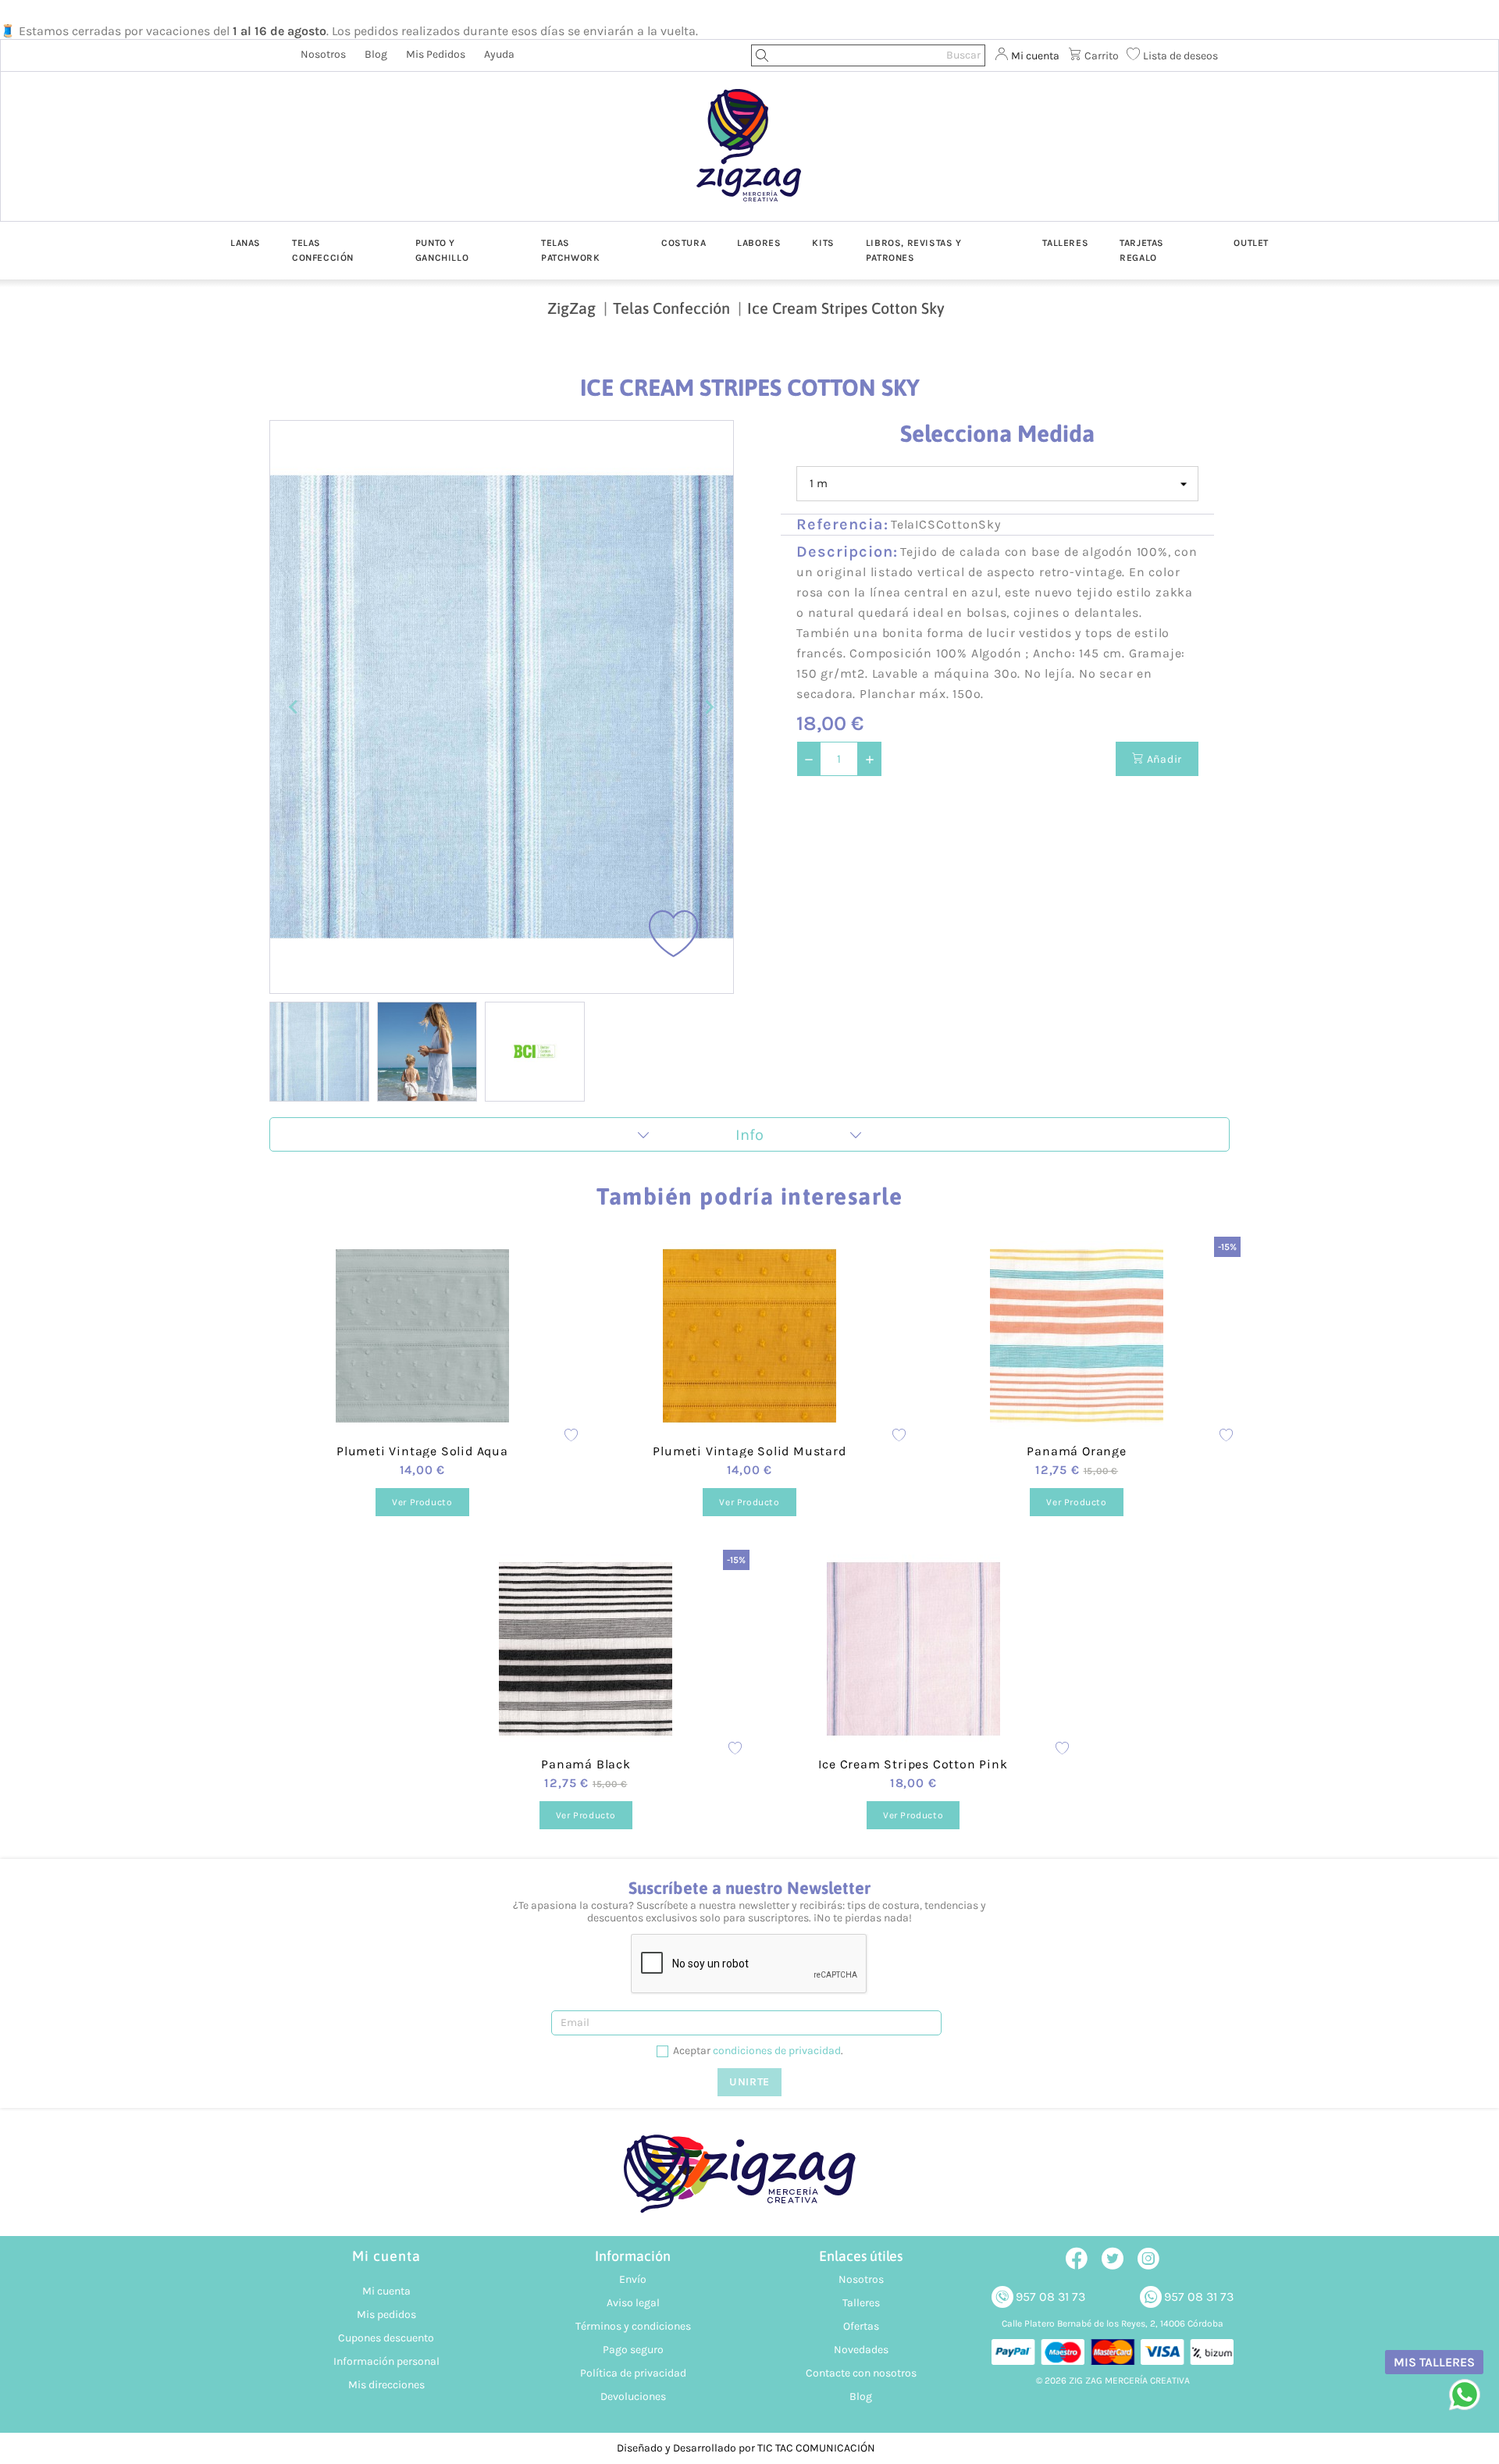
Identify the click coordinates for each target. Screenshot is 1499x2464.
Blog (376, 54)
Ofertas (861, 2326)
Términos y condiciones (633, 2326)
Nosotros (323, 54)
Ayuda (499, 54)
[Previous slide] (294, 707)
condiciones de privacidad (777, 2051)
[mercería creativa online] (749, 2182)
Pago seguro (633, 2350)
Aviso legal (633, 2303)
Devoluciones (633, 2396)
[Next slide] (709, 707)
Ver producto (422, 1502)
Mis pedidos (436, 54)
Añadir (1163, 759)
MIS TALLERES (1434, 2362)
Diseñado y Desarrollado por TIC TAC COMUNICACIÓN (746, 2448)
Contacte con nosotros (861, 2373)
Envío (633, 2279)
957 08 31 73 (1050, 2297)
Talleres (861, 2303)
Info (749, 1135)
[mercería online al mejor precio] (749, 157)
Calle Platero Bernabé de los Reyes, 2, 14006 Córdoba (1113, 2323)
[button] (319, 1052)
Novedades (861, 2350)
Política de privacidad (633, 2373)
